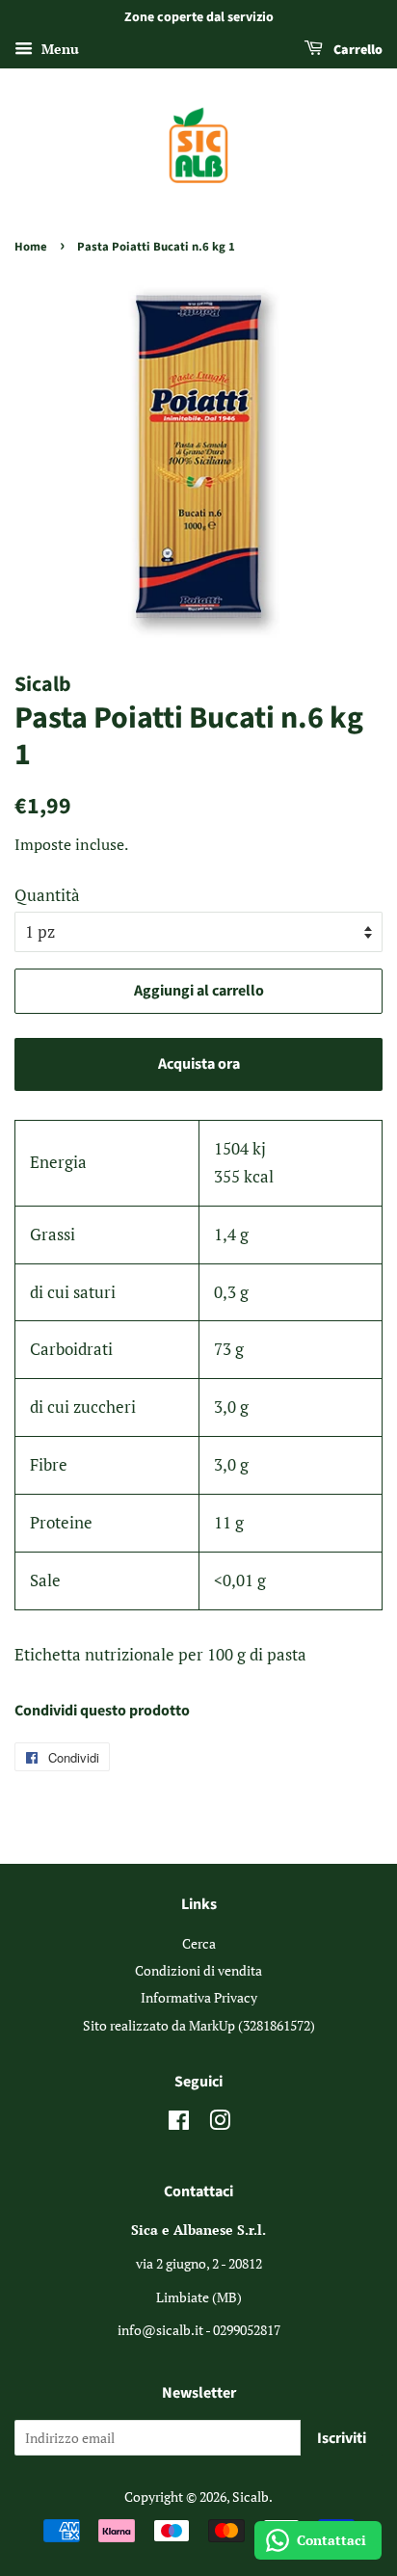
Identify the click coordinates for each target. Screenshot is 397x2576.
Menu (58, 49)
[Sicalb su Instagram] (220, 2124)
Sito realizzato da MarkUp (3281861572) (199, 2025)
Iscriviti (342, 2438)
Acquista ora (199, 1064)
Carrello (357, 50)
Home (31, 247)
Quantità (47, 895)
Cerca (199, 1943)
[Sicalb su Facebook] (179, 2124)
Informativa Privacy (199, 1997)
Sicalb (251, 2496)
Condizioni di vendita (198, 1970)
